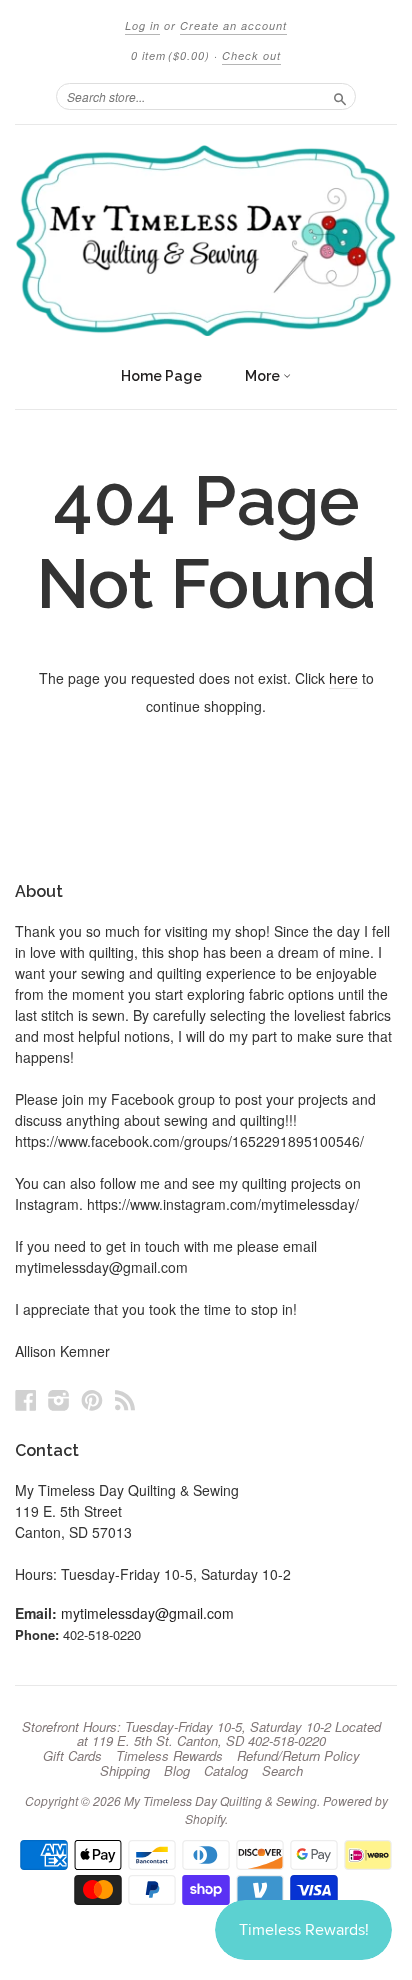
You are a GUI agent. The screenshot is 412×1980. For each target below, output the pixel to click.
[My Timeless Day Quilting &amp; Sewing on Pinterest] (92, 1399)
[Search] (340, 96)
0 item (170, 55)
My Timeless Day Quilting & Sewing (220, 1800)
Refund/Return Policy (298, 1756)
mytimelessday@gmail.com (147, 1613)
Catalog (226, 1771)
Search (282, 1771)
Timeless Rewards (169, 1756)
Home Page (161, 376)
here (343, 678)
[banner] (206, 240)
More (264, 376)
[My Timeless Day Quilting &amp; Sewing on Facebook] (26, 1399)
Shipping (125, 1771)
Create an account (233, 25)
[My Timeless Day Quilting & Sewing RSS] (125, 1399)
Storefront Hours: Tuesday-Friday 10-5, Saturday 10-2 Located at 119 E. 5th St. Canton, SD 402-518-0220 (201, 1734)
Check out (251, 55)
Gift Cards (72, 1756)
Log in (142, 25)
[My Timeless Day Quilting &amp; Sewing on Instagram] (59, 1399)
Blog (177, 1771)
